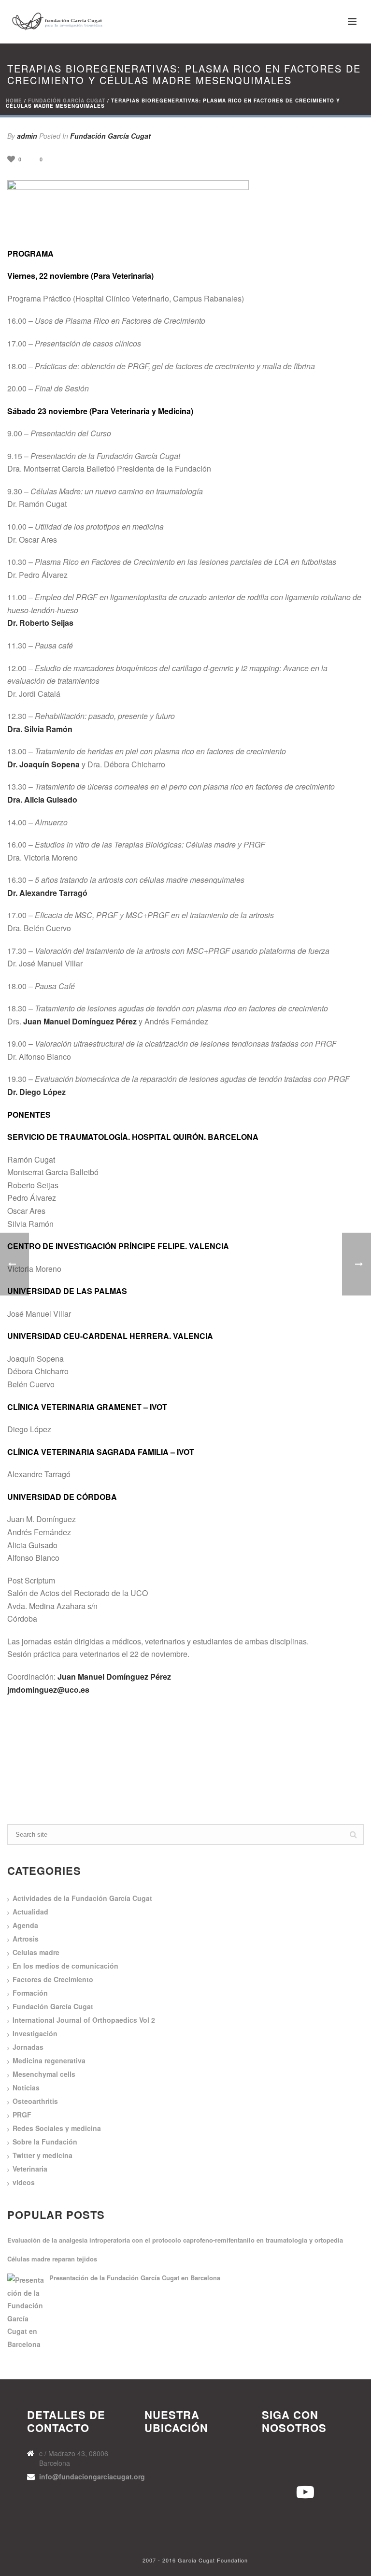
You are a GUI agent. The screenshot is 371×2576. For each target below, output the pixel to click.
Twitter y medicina (43, 2155)
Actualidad (30, 1912)
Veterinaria (30, 2169)
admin (27, 136)
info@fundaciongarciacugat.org (92, 2476)
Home (14, 101)
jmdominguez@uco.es (48, 1690)
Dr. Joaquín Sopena (43, 764)
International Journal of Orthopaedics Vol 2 (84, 2020)
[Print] (75, 159)
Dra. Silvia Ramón (40, 729)
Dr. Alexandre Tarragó (47, 893)
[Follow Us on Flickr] (270, 2491)
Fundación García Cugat (67, 101)
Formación (30, 1993)
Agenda (25, 1925)
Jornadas (28, 2047)
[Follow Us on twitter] (303, 2462)
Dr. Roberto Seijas (40, 623)
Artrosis (26, 1939)
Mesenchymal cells (44, 2074)
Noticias (26, 2087)
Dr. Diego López (36, 1092)
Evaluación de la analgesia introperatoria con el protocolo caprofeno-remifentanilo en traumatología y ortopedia (175, 2240)
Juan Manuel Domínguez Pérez (80, 1021)
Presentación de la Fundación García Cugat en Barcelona (135, 2278)
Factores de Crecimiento (53, 1979)
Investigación (35, 2033)
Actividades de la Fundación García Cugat (82, 1898)
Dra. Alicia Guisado (42, 799)
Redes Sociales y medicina (57, 2128)
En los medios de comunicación (65, 1966)
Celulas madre (36, 1952)
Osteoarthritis (35, 2101)
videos (24, 2182)
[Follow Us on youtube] (270, 2462)
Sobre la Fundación (45, 2142)
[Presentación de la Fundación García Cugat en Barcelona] (27, 2312)
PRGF (22, 2115)
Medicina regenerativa (49, 2060)
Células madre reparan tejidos (52, 2259)
